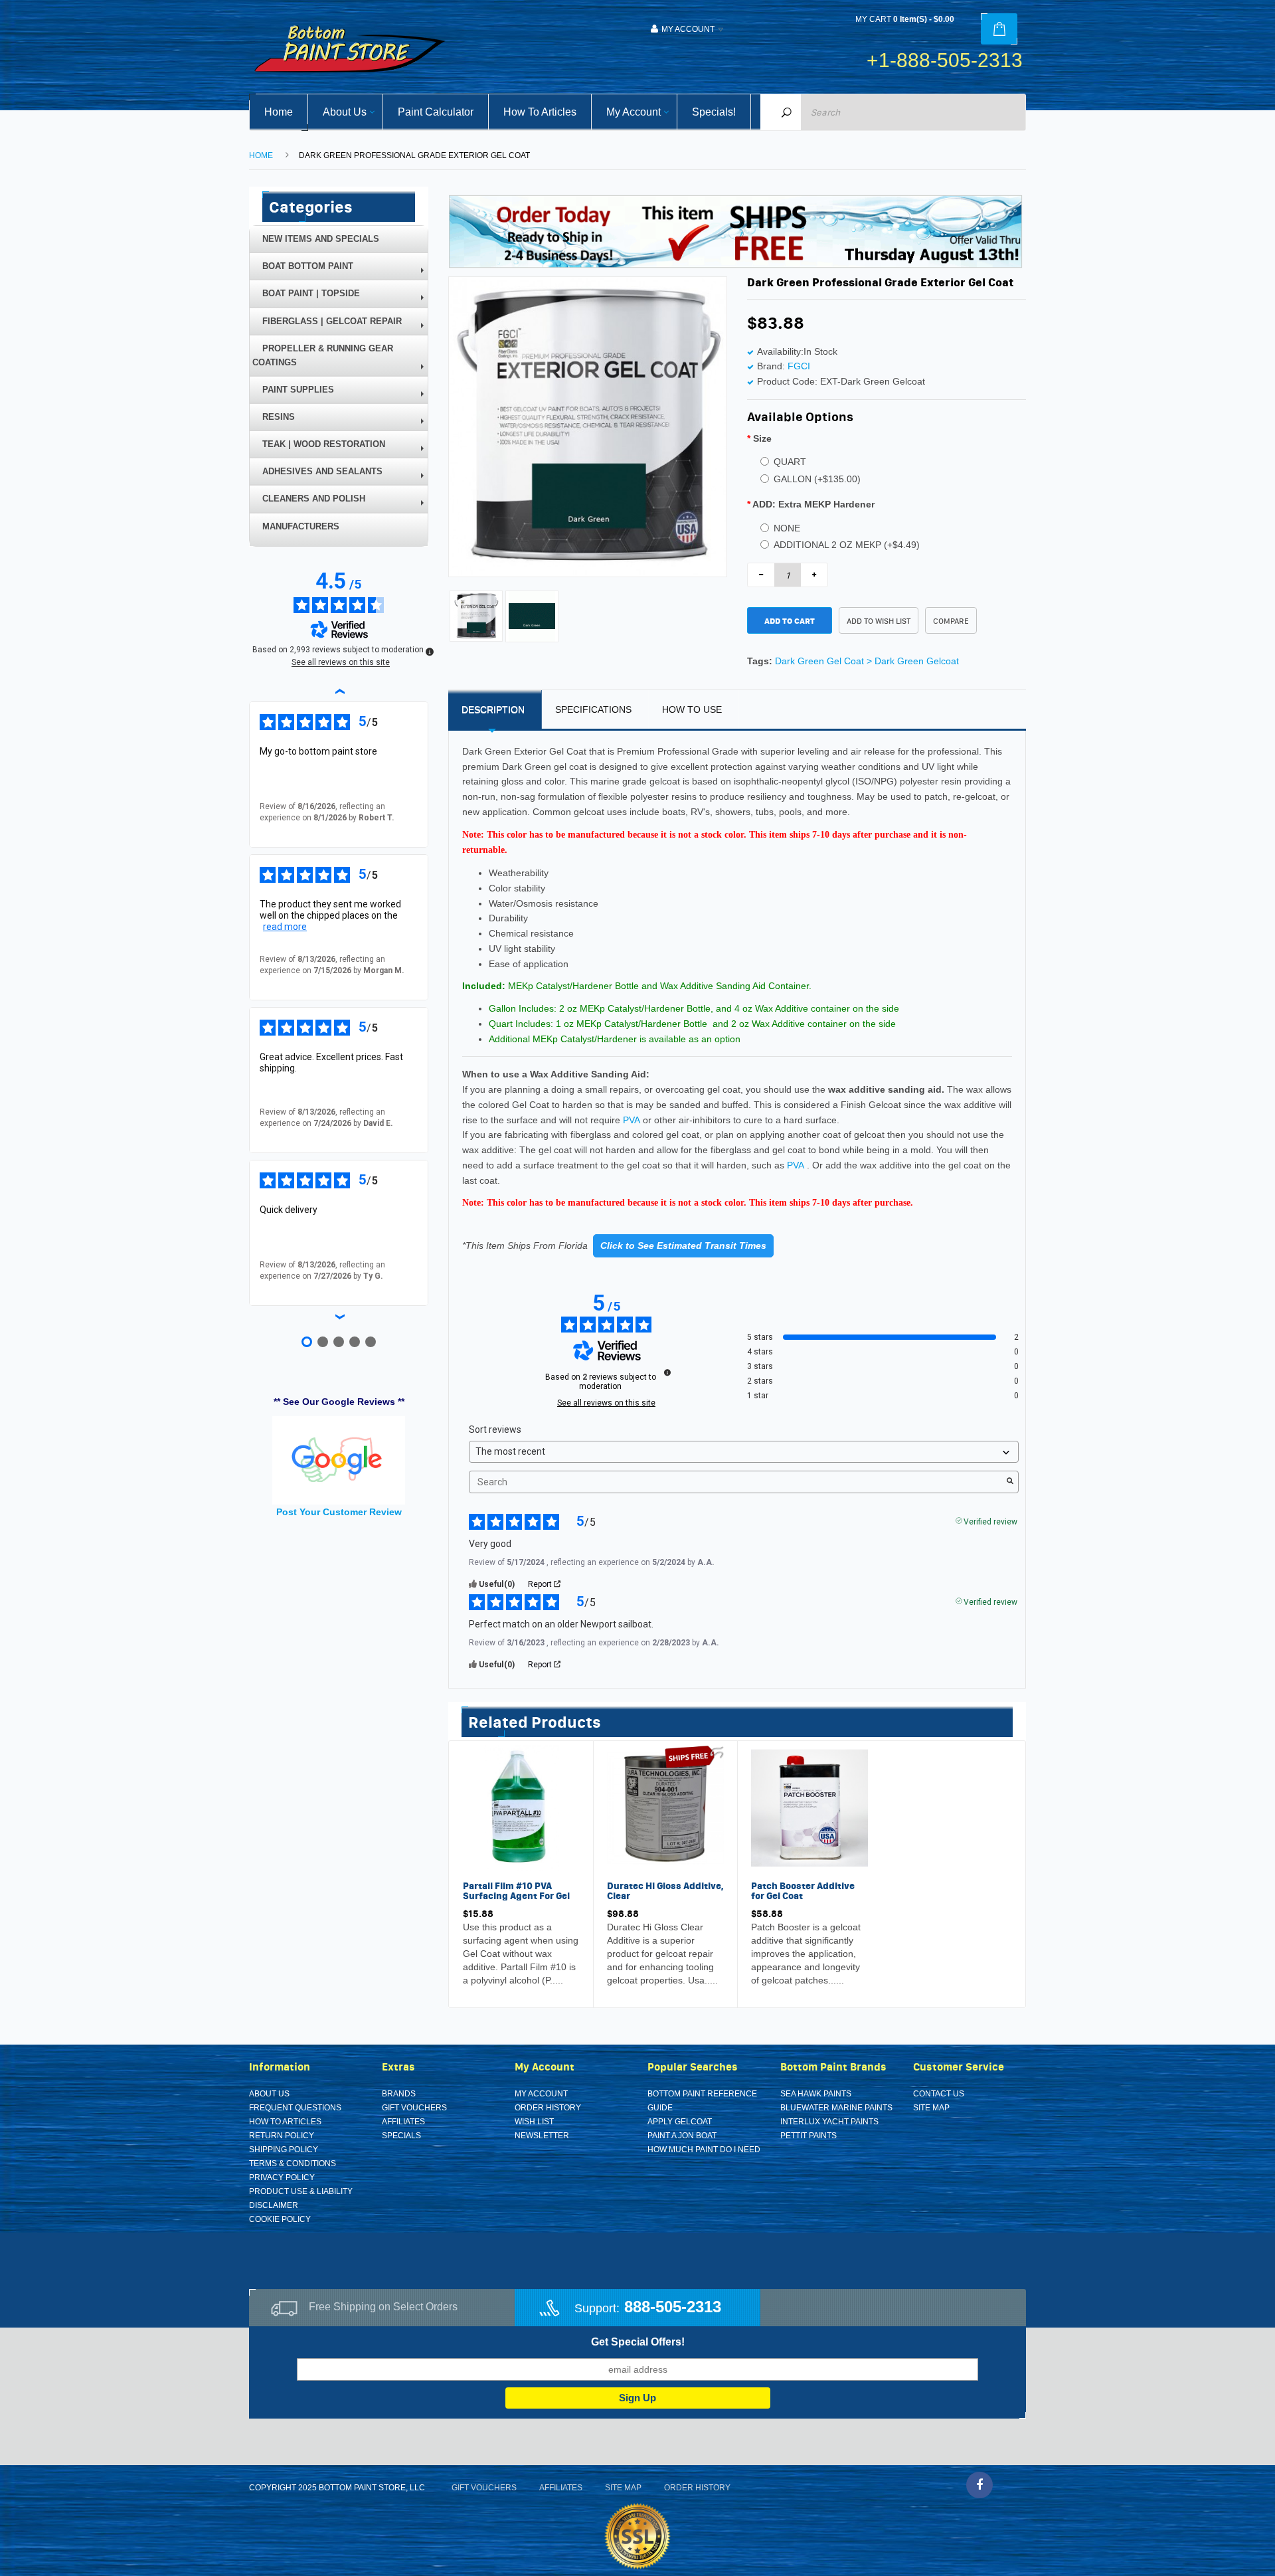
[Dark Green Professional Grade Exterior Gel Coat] (476, 615)
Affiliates (403, 2122)
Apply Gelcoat (680, 2122)
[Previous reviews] (339, 691)
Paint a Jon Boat (682, 2136)
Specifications (593, 709)
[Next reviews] (339, 1317)
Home (261, 155)
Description (493, 709)
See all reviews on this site (606, 1403)
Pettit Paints (808, 2136)
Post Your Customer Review (339, 1512)
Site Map (931, 2108)
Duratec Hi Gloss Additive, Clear (665, 1891)
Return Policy (282, 2136)
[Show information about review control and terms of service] (430, 652)
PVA (632, 1120)
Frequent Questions (295, 2108)
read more (285, 927)
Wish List (534, 2122)
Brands (399, 2094)
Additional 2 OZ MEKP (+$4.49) (847, 545)
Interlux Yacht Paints (829, 2122)
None (787, 528)
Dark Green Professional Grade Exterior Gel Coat (414, 155)
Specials (401, 2136)
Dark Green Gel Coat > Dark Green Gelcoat (867, 661)
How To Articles (285, 2122)
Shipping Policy (284, 2150)
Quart (790, 462)
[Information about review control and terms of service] (667, 1372)
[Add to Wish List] (476, 1983)
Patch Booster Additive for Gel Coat (803, 1891)
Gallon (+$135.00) (817, 479)
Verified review (990, 1520)
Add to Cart (790, 621)
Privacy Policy (282, 2177)
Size (762, 438)
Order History (548, 2108)
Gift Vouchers (414, 2108)
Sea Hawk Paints (816, 2094)
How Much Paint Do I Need (704, 2150)
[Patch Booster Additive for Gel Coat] (809, 1807)
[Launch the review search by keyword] (1010, 1482)
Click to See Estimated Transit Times (683, 1245)
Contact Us (939, 2094)
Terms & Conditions (293, 2163)
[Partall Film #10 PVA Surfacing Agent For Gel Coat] (521, 1807)
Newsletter (542, 2136)
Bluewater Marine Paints (836, 2108)
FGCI (799, 366)
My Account (541, 2094)
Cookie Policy (280, 2219)
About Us (269, 2094)
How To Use (692, 709)
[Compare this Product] (506, 1983)
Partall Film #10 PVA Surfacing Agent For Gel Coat (516, 1896)
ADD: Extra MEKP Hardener (813, 504)
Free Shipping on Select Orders (383, 2307)
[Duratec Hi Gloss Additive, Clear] (665, 1807)
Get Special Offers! (638, 2342)
